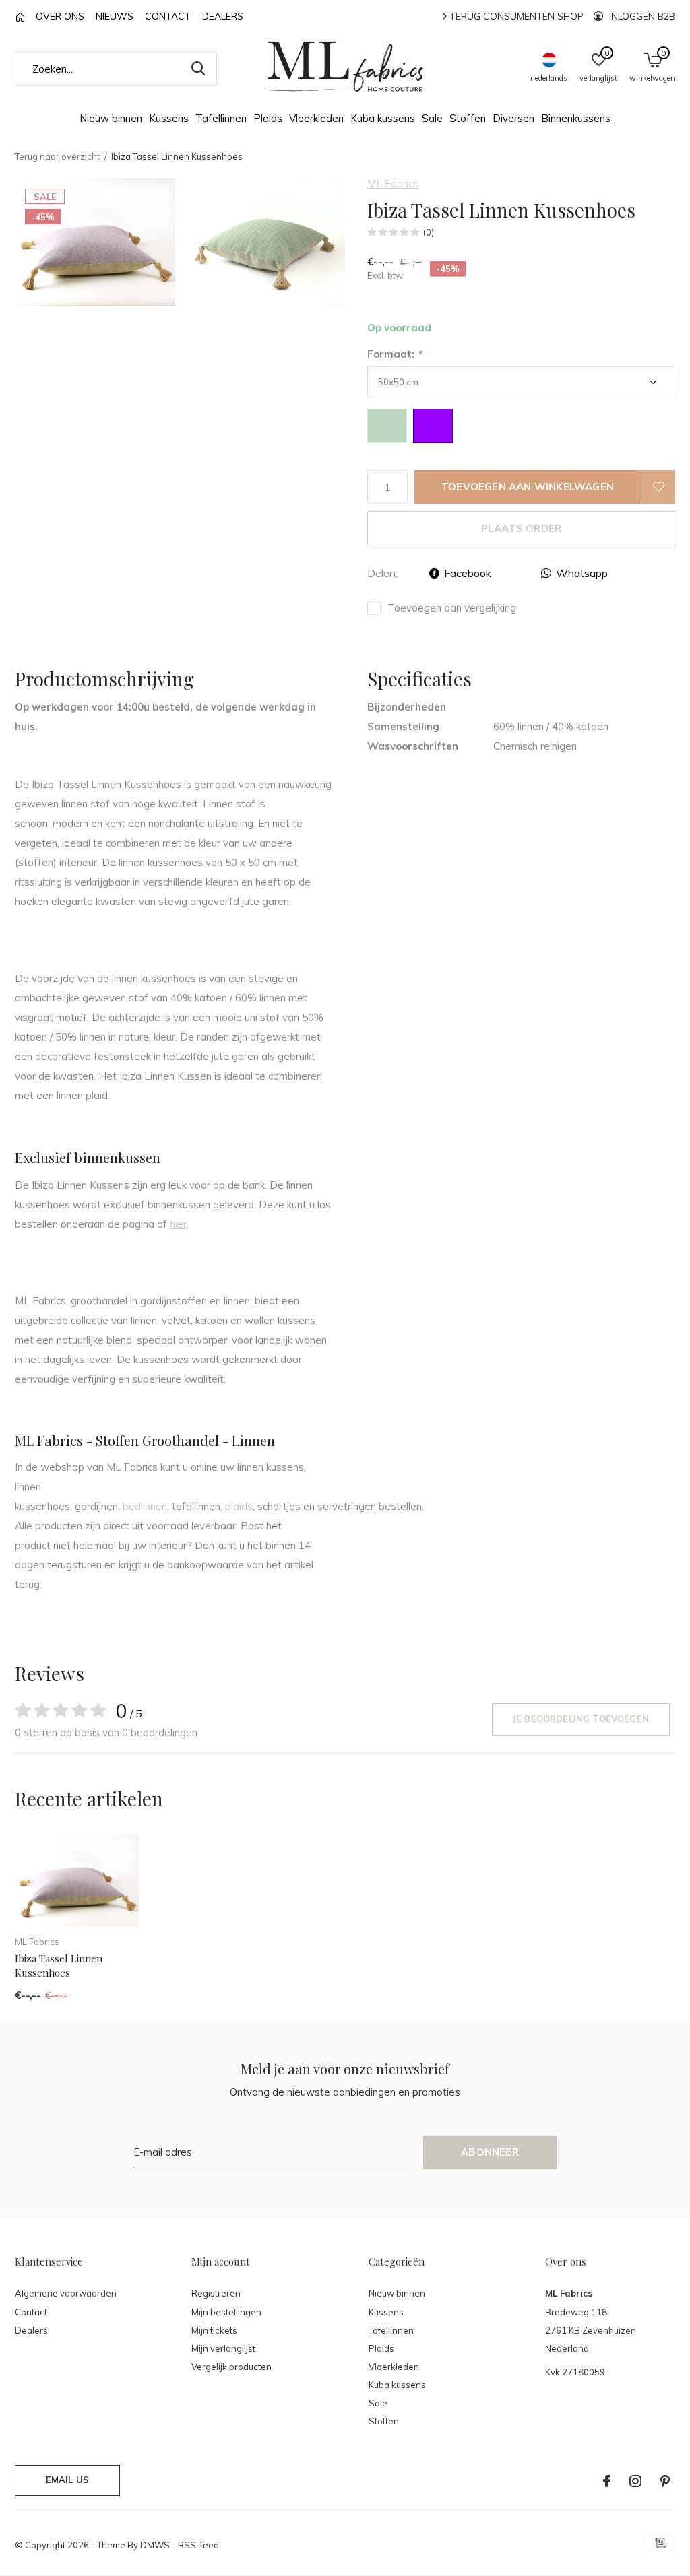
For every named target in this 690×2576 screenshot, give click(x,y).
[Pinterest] (665, 2481)
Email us (67, 2480)
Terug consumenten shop (515, 16)
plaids (239, 1506)
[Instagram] (635, 2481)
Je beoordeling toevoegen (581, 1719)
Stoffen (468, 118)
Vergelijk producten (231, 2367)
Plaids (268, 118)
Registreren (216, 2293)
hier (178, 1224)
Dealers (223, 16)
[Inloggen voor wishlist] (658, 487)
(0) (429, 232)
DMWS (155, 2545)
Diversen (513, 118)
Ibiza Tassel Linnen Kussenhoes (59, 1966)
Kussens (169, 118)
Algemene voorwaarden (66, 2293)
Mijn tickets (214, 2330)
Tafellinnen (221, 118)
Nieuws (115, 16)
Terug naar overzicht (57, 156)
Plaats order (521, 528)
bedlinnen (145, 1506)
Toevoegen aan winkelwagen (528, 487)
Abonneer (490, 2152)
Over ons (60, 16)
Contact (168, 16)
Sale (432, 118)
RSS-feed (198, 2545)
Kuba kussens (383, 118)
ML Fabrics (393, 184)
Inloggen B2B (641, 16)
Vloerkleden (316, 118)
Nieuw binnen (111, 118)
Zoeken (198, 69)
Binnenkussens (576, 118)
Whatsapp (582, 573)
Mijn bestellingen (226, 2312)
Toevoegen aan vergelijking (452, 608)
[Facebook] (607, 2481)
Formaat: (395, 354)
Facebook (468, 573)
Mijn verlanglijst (223, 2348)
